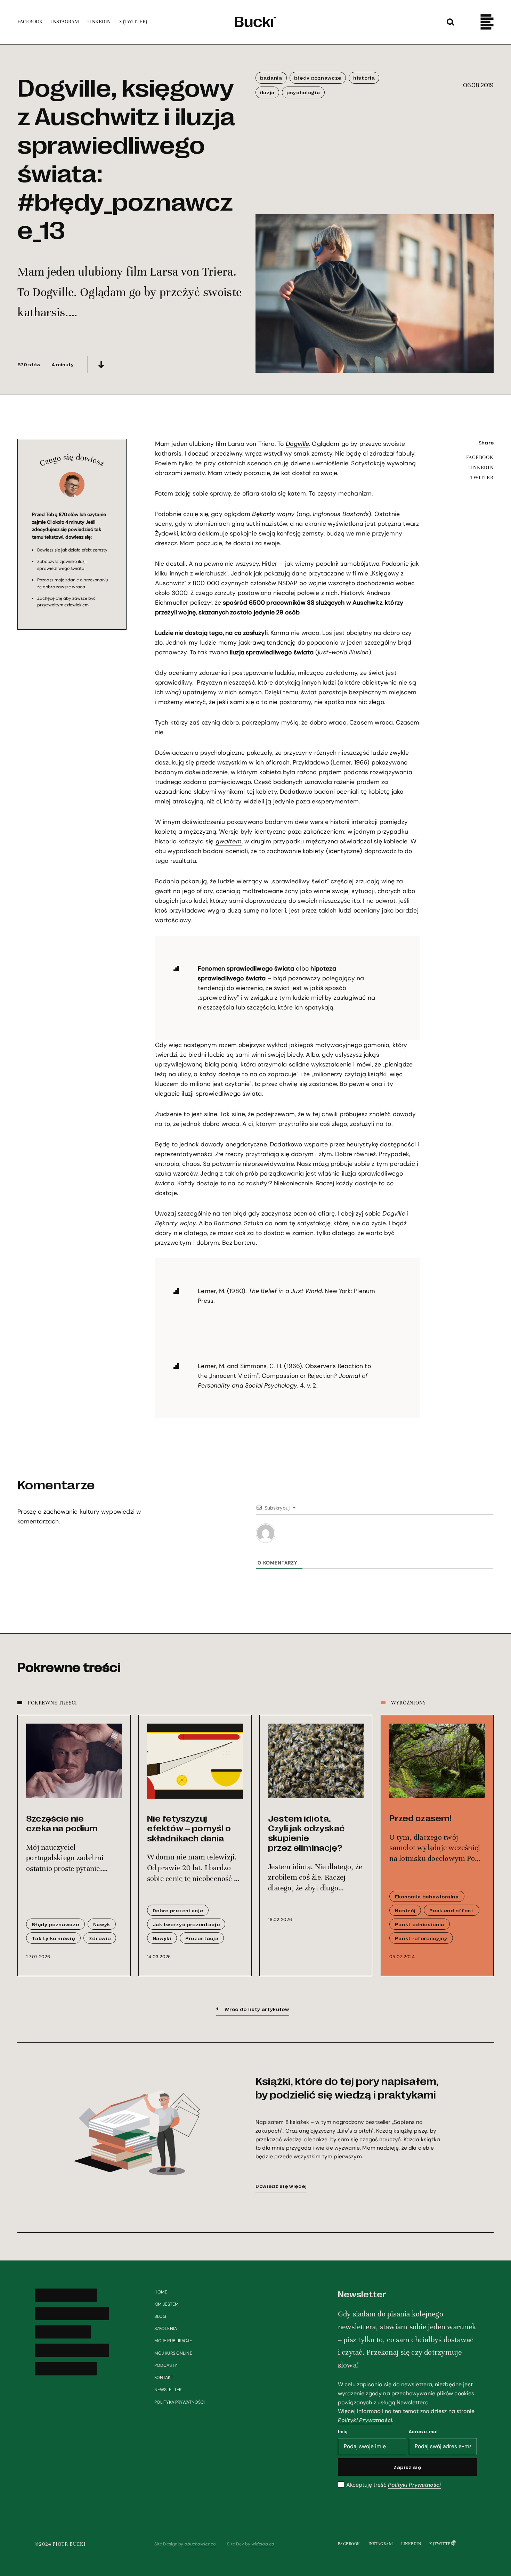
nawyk (102, 1924)
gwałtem (229, 841)
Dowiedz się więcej (281, 2186)
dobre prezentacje (178, 1910)
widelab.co (263, 2544)
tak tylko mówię (53, 1938)
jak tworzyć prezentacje (186, 1924)
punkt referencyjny (421, 1938)
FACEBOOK (480, 457)
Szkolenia (166, 2329)
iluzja (267, 92)
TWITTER (482, 477)
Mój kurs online (173, 2353)
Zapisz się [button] (407, 2467)
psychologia (303, 92)
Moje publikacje (173, 2341)
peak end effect (451, 1910)
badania (271, 77)
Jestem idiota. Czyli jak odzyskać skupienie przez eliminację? (306, 1833)
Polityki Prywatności (365, 2420)
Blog (160, 2316)
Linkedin (411, 2544)
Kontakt (164, 2378)
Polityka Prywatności (180, 2402)
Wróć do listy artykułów (257, 2009)
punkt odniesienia (420, 1924)
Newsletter (168, 2390)
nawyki (162, 1938)
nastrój (405, 1910)
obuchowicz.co (200, 2544)
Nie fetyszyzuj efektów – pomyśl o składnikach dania (189, 1828)
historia (364, 77)
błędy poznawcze (318, 77)
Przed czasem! (420, 1818)
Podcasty (166, 2365)
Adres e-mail (424, 2431)
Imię (343, 2431)
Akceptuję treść (394, 2485)
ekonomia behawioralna (427, 1896)
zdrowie (100, 1938)
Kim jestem (167, 2304)
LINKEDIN (481, 467)
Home (161, 2292)
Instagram (381, 2544)
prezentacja (202, 1938)
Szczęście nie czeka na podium (62, 1823)
